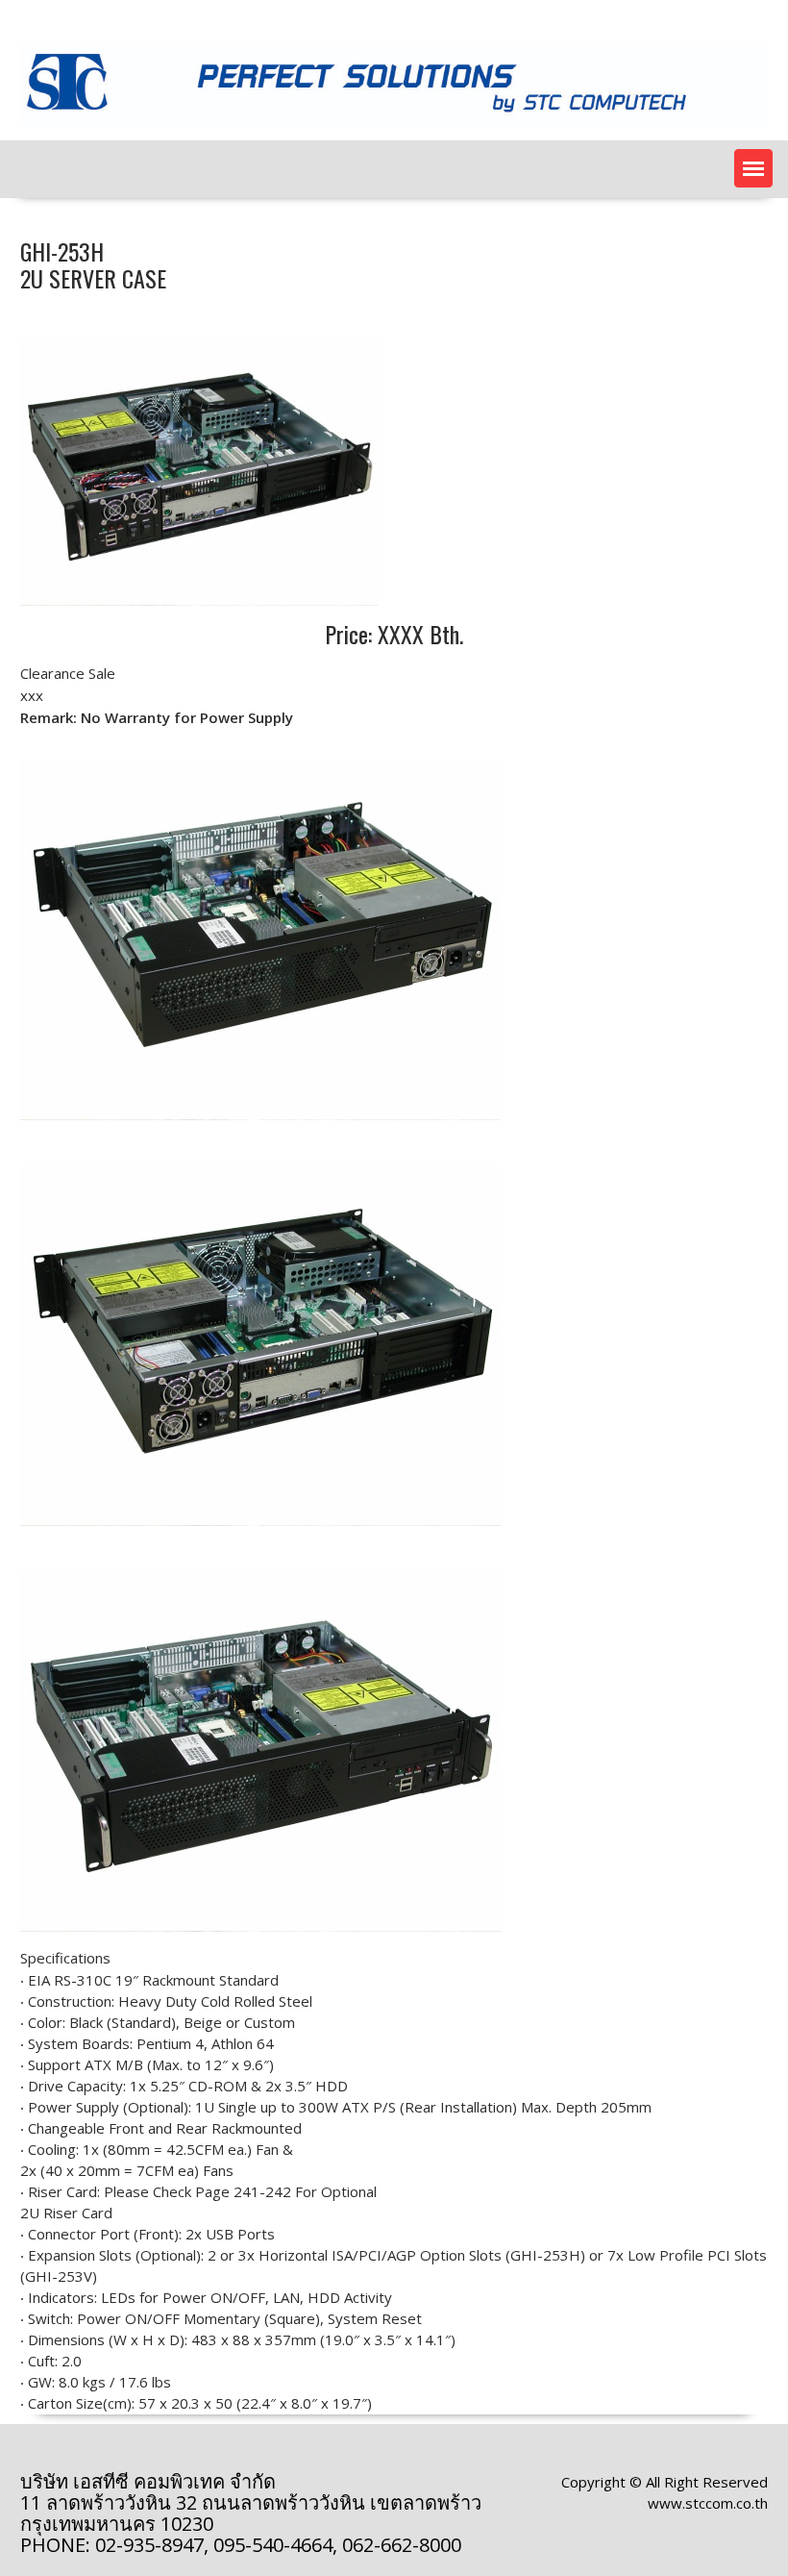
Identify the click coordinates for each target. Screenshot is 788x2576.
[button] (753, 168)
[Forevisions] (394, 130)
